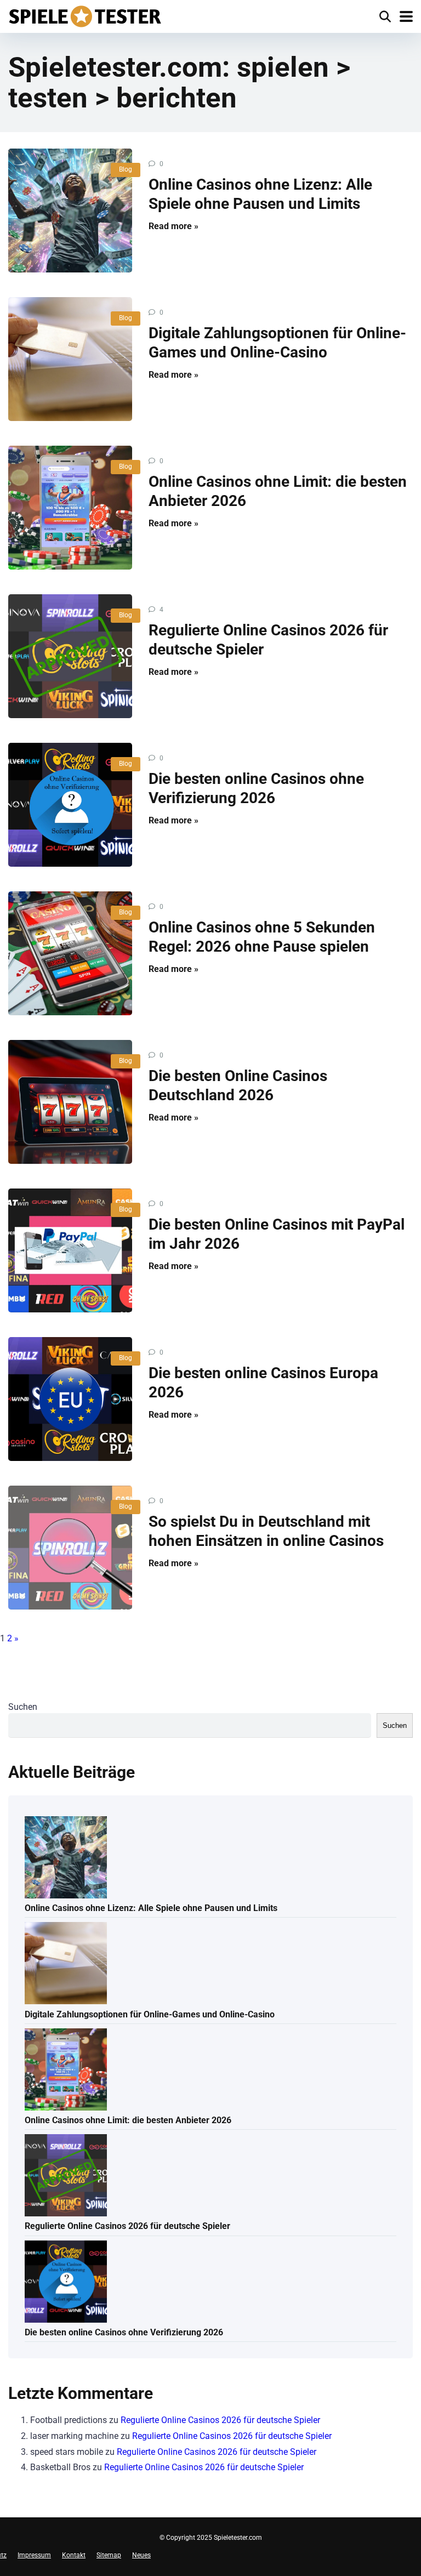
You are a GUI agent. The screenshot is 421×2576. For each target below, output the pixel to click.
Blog (126, 169)
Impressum (34, 2555)
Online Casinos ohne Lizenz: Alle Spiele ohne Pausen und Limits (151, 1908)
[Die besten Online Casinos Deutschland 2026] (70, 1102)
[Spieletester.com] (85, 15)
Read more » (173, 226)
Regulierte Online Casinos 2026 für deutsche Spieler (127, 2226)
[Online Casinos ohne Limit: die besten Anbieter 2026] (70, 508)
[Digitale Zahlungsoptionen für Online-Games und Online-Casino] (70, 359)
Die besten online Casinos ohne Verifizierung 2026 (124, 2332)
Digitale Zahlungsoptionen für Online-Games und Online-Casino (150, 2014)
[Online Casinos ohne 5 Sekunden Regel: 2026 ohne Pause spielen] (70, 953)
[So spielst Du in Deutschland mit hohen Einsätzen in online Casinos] (70, 1548)
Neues (141, 2555)
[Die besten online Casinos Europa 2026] (70, 1399)
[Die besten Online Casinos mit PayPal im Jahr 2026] (70, 1250)
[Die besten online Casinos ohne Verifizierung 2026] (70, 805)
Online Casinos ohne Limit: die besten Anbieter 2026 (128, 2120)
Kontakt (74, 2555)
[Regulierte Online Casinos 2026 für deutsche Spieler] (70, 656)
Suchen (23, 1707)
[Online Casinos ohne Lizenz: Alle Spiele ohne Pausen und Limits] (70, 211)
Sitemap (109, 2555)
